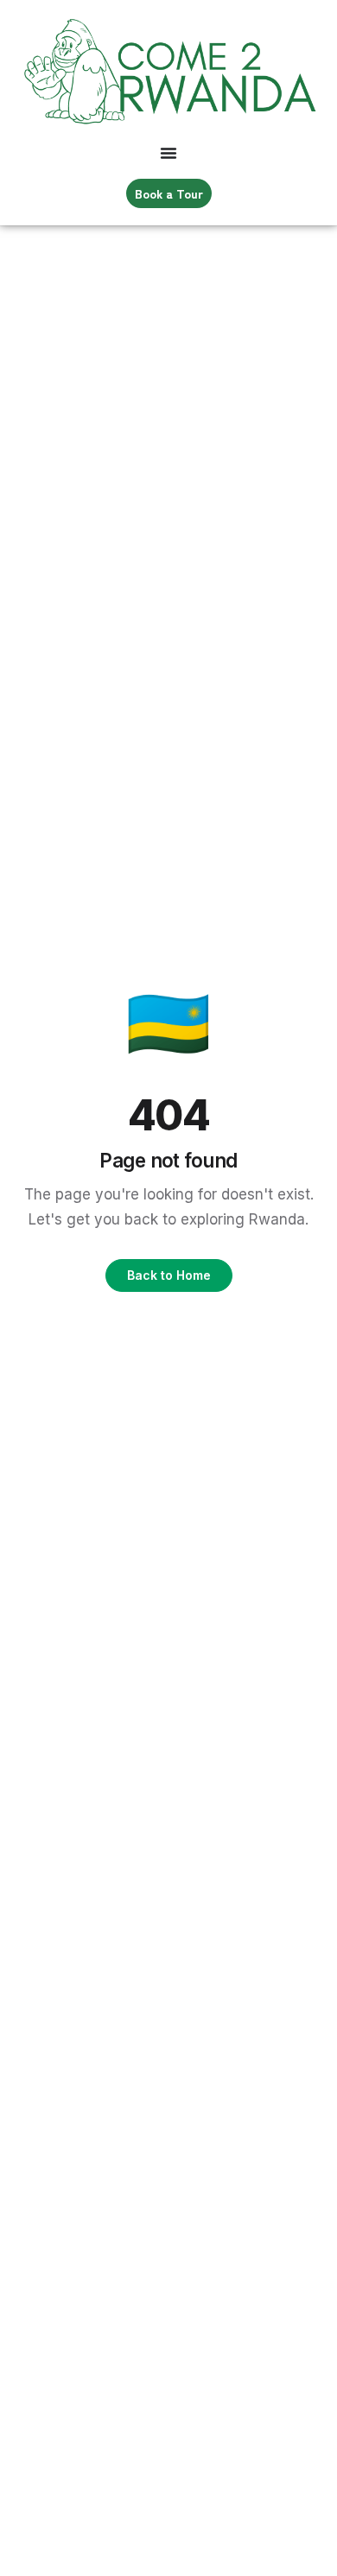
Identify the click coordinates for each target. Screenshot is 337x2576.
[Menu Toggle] (168, 153)
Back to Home (169, 1275)
